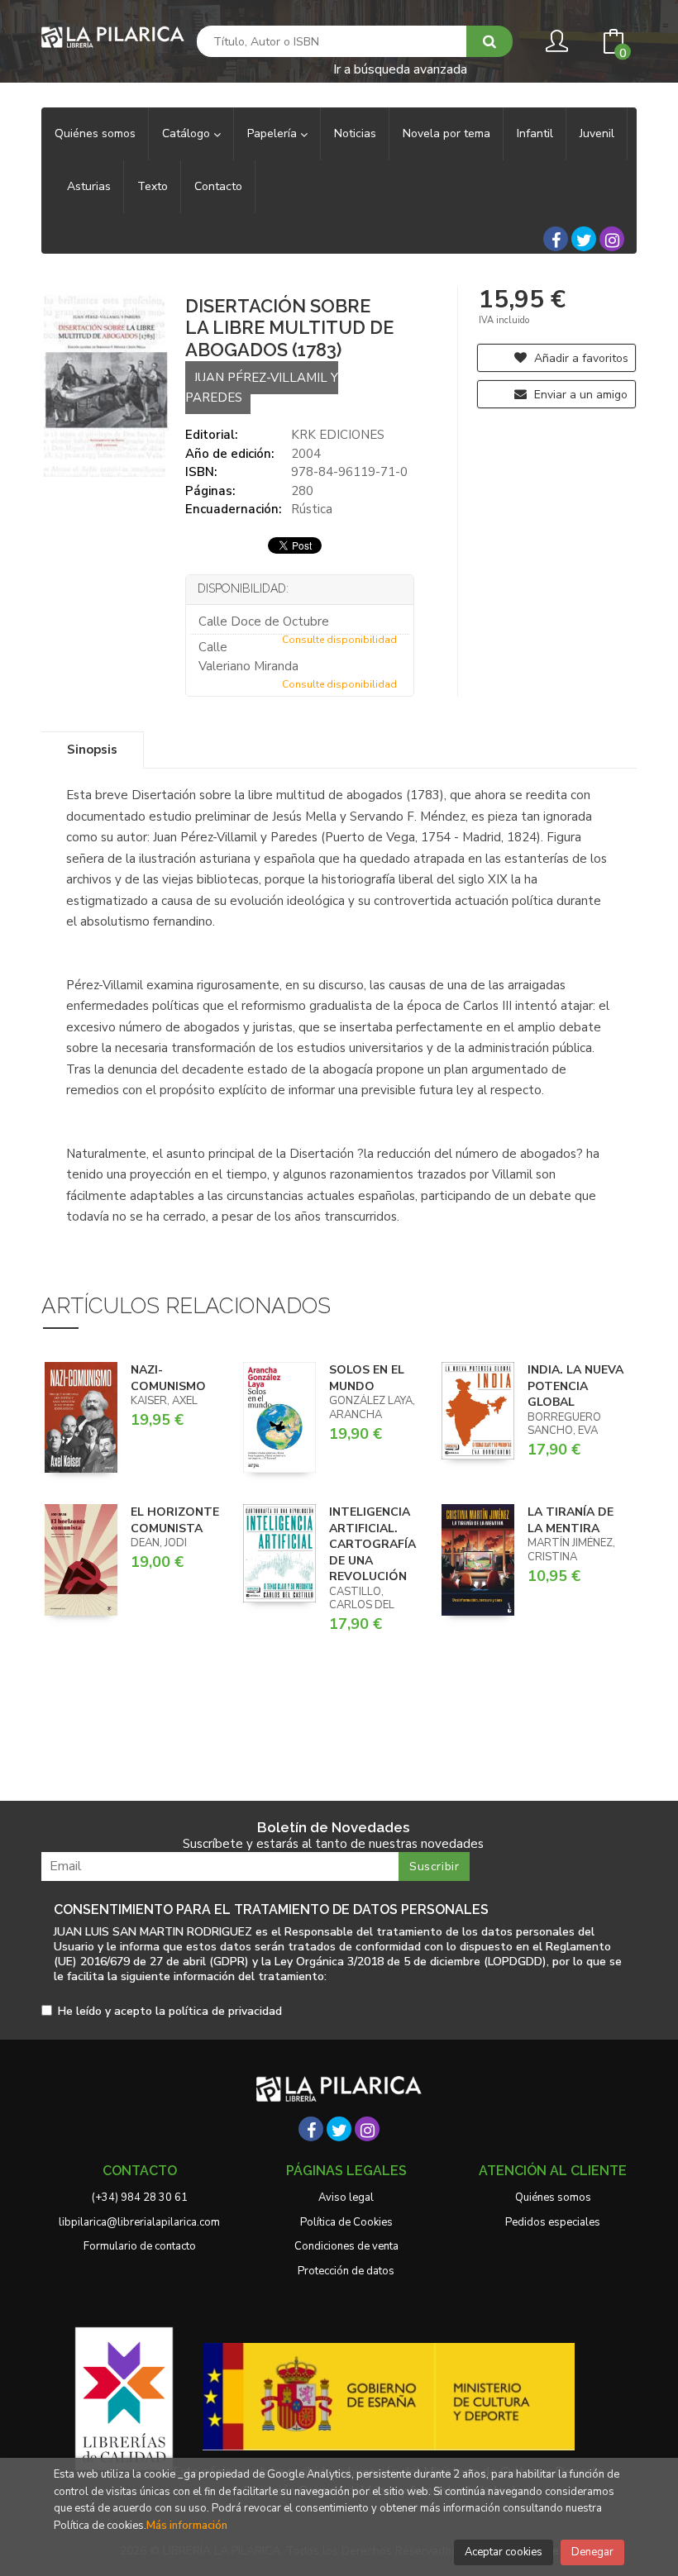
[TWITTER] (584, 239)
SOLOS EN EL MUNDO (367, 1378)
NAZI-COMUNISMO (168, 1378)
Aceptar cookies (504, 2552)
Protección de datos (346, 2271)
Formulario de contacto (140, 2246)
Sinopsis (92, 750)
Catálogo (188, 133)
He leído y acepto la (170, 2012)
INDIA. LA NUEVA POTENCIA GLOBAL (575, 1386)
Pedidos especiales (553, 2222)
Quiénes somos (553, 2197)
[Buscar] (489, 41)
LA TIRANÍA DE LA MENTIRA (571, 1520)
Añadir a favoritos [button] (580, 358)
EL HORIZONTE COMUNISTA (175, 1520)
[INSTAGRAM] (612, 239)
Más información (187, 2526)
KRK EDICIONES (338, 435)
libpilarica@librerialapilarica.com (139, 2222)
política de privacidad (225, 2011)
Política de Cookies (346, 2222)
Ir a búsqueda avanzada (400, 68)
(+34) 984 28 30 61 (140, 2197)
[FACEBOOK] (556, 239)
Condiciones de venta (346, 2246)
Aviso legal (346, 2197)
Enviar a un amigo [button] (579, 395)
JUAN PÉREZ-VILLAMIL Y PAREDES (262, 387)
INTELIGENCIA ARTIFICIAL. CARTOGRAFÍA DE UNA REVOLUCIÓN (372, 1544)
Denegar (592, 2552)
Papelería (274, 133)
